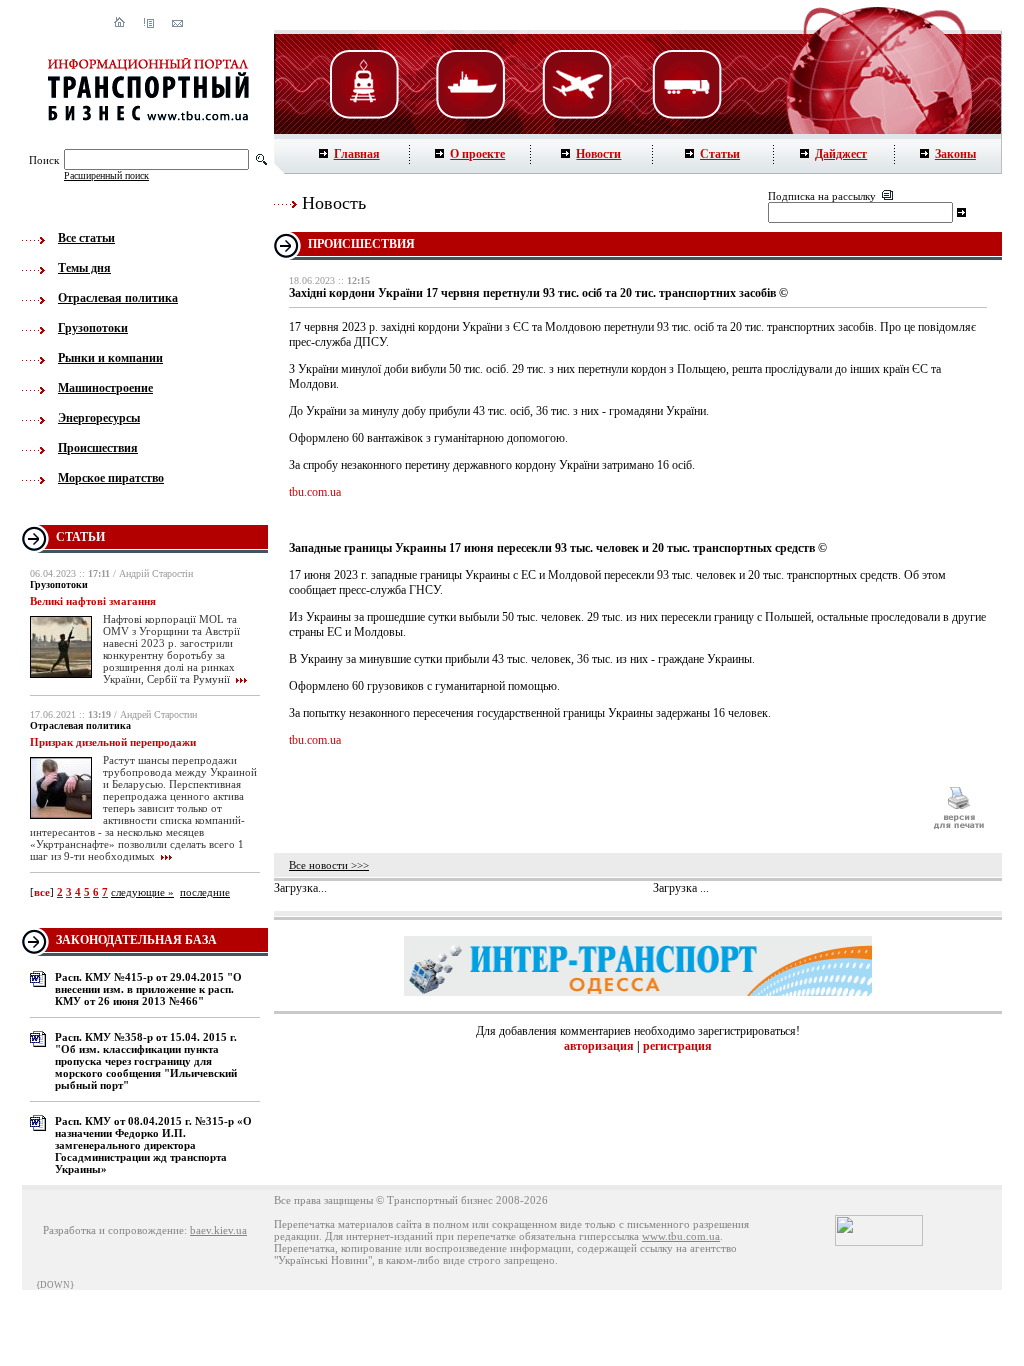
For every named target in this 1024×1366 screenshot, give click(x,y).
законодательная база (136, 940)
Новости (598, 154)
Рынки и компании (110, 358)
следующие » (142, 892)
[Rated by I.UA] (879, 1242)
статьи (80, 537)
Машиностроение (105, 388)
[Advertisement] (601, 808)
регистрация (677, 1046)
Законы (955, 154)
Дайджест (841, 154)
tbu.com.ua (315, 492)
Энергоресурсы (99, 418)
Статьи (720, 154)
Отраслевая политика (118, 298)
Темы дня (84, 268)
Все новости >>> (329, 865)
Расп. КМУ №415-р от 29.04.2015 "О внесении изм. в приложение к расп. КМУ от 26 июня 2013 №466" (148, 989)
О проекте (477, 154)
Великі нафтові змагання (93, 601)
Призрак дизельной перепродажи (113, 742)
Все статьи (86, 238)
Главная (357, 154)
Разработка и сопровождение (113, 1230)
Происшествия (98, 448)
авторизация (599, 1046)
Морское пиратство (111, 478)
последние (205, 892)
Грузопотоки (93, 328)
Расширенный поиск (106, 175)
